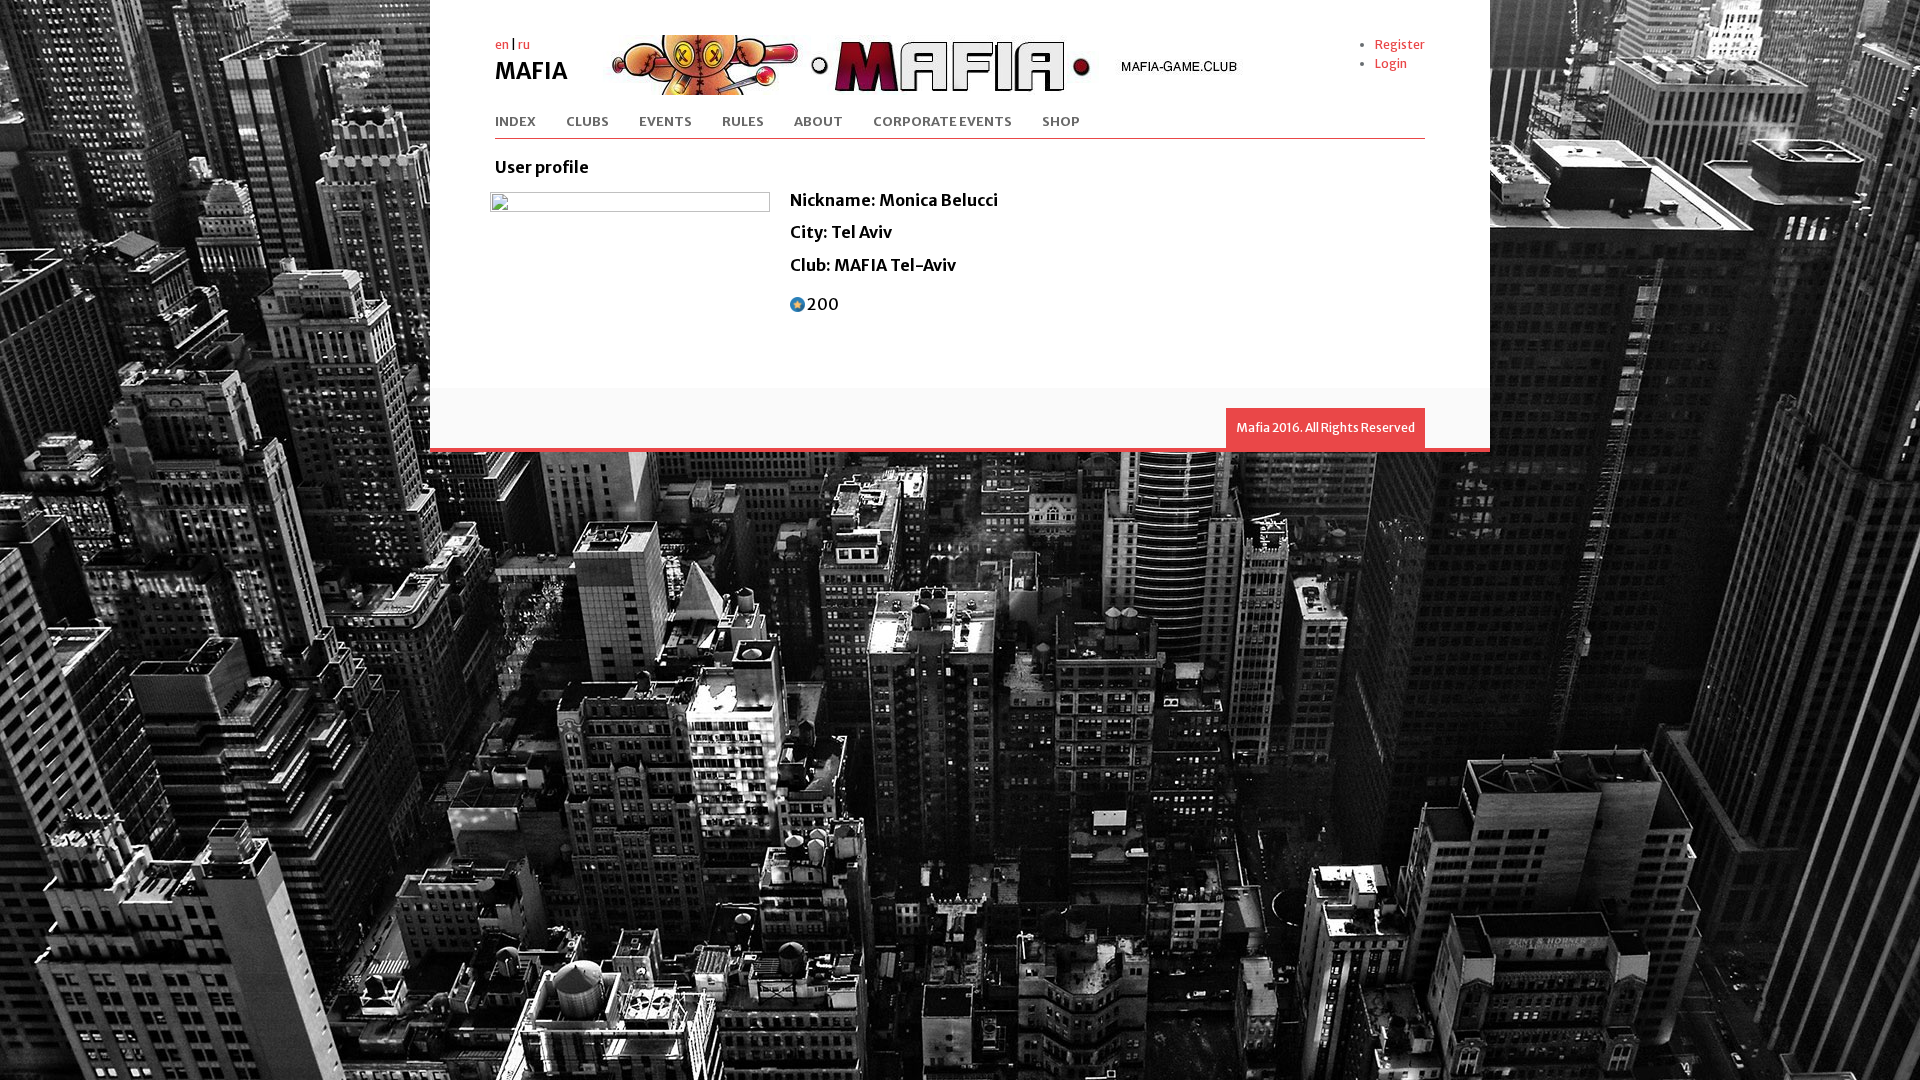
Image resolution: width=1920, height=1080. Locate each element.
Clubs (587, 122)
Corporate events (942, 122)
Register (1400, 44)
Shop (1061, 122)
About (818, 122)
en (502, 44)
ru (524, 44)
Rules (743, 122)
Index (515, 122)
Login (1391, 63)
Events (665, 122)
